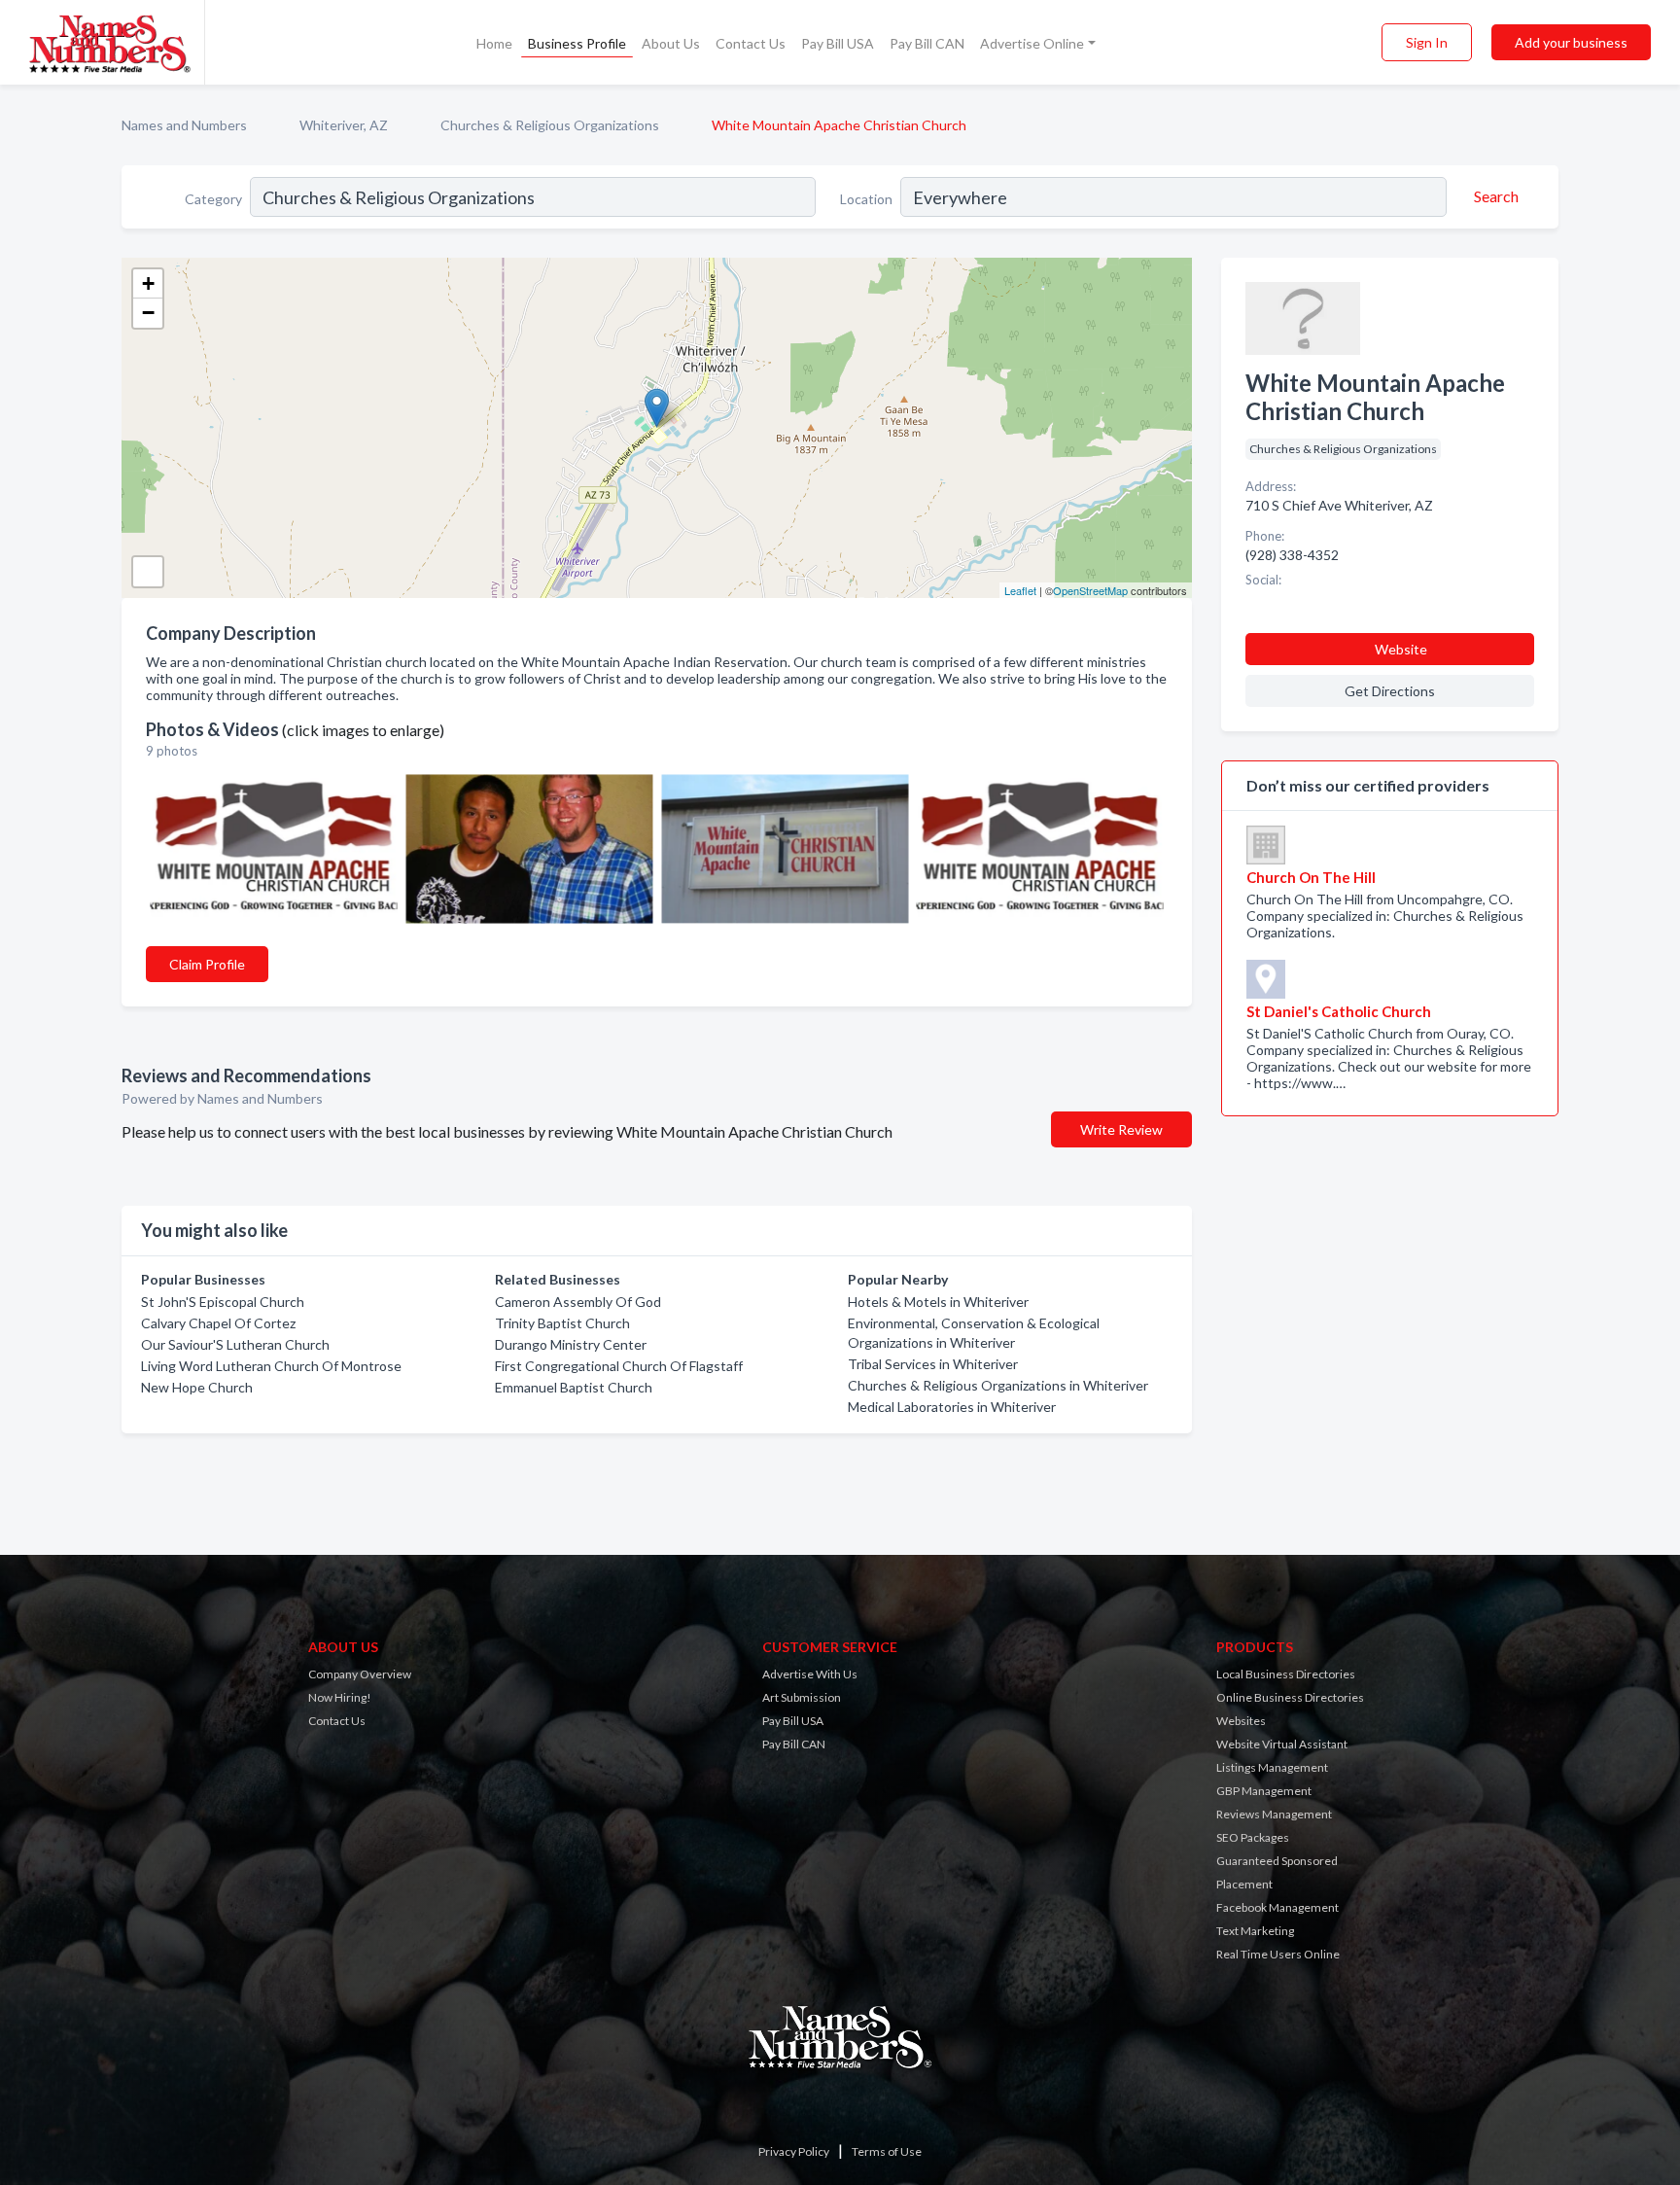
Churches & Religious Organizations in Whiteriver (998, 1385)
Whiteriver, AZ (344, 125)
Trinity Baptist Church (562, 1323)
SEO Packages (1253, 1837)
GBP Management (1264, 1791)
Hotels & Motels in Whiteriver (938, 1302)
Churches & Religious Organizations (550, 125)
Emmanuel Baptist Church (574, 1387)
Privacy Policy (794, 2151)
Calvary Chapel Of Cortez (218, 1323)
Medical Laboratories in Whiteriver (952, 1407)
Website (1401, 649)
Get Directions (1390, 691)
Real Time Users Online (1278, 1954)
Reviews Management (1274, 1814)
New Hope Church (197, 1387)
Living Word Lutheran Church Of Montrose (271, 1366)
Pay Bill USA (838, 43)
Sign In (1427, 42)
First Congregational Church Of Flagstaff (619, 1366)
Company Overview (360, 1674)
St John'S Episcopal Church (223, 1302)
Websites (1241, 1721)
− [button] (148, 313)
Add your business (1571, 42)
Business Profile (577, 43)
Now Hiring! (340, 1697)
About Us (671, 43)
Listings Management (1272, 1767)
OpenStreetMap (1090, 590)
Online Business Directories (1290, 1697)
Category (213, 199)
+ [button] (148, 283)
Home (494, 43)
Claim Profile (207, 964)
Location (866, 199)
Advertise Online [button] (1032, 43)
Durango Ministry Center (571, 1344)
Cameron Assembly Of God (578, 1302)
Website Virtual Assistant (1282, 1744)
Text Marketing (1255, 1931)
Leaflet (1020, 590)
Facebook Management (1277, 1907)
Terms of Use (887, 2151)
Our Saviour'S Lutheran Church (235, 1344)
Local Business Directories (1286, 1674)
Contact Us (751, 43)
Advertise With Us (810, 1674)
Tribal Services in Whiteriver (933, 1364)
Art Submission (802, 1697)
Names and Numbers (184, 125)
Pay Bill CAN (927, 43)
